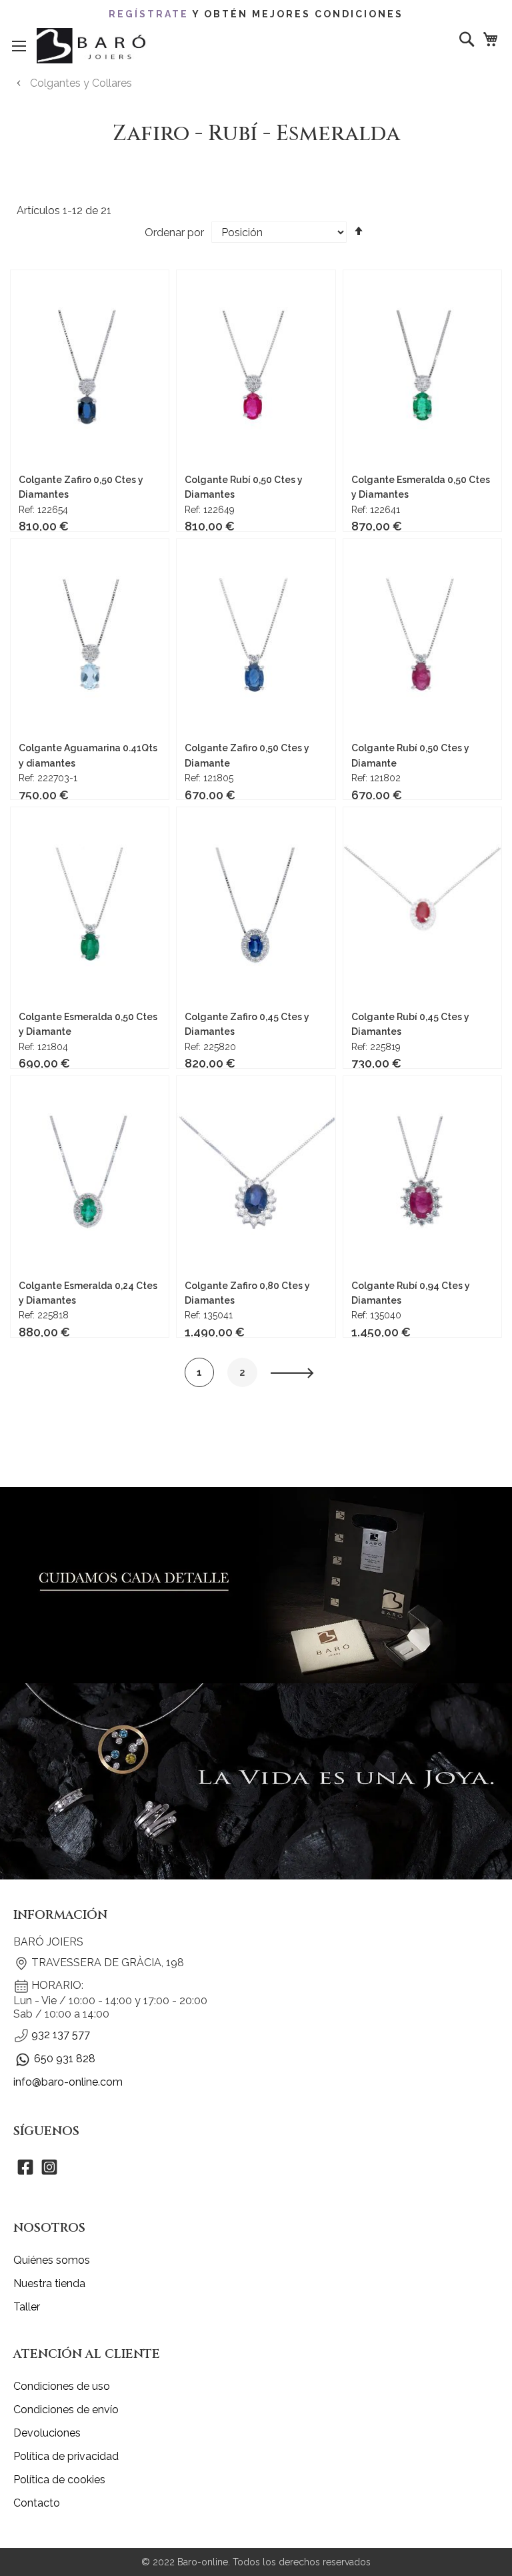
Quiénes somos (52, 2260)
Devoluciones (47, 2433)
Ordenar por (174, 233)
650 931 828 (65, 2059)
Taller (27, 2307)
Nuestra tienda (49, 2283)
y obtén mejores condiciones (256, 14)
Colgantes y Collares (81, 83)
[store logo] (93, 46)
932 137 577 (61, 2035)
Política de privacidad (66, 2456)
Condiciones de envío (66, 2410)
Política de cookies (59, 2480)
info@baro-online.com (68, 2082)
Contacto (37, 2503)
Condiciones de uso (62, 2386)
